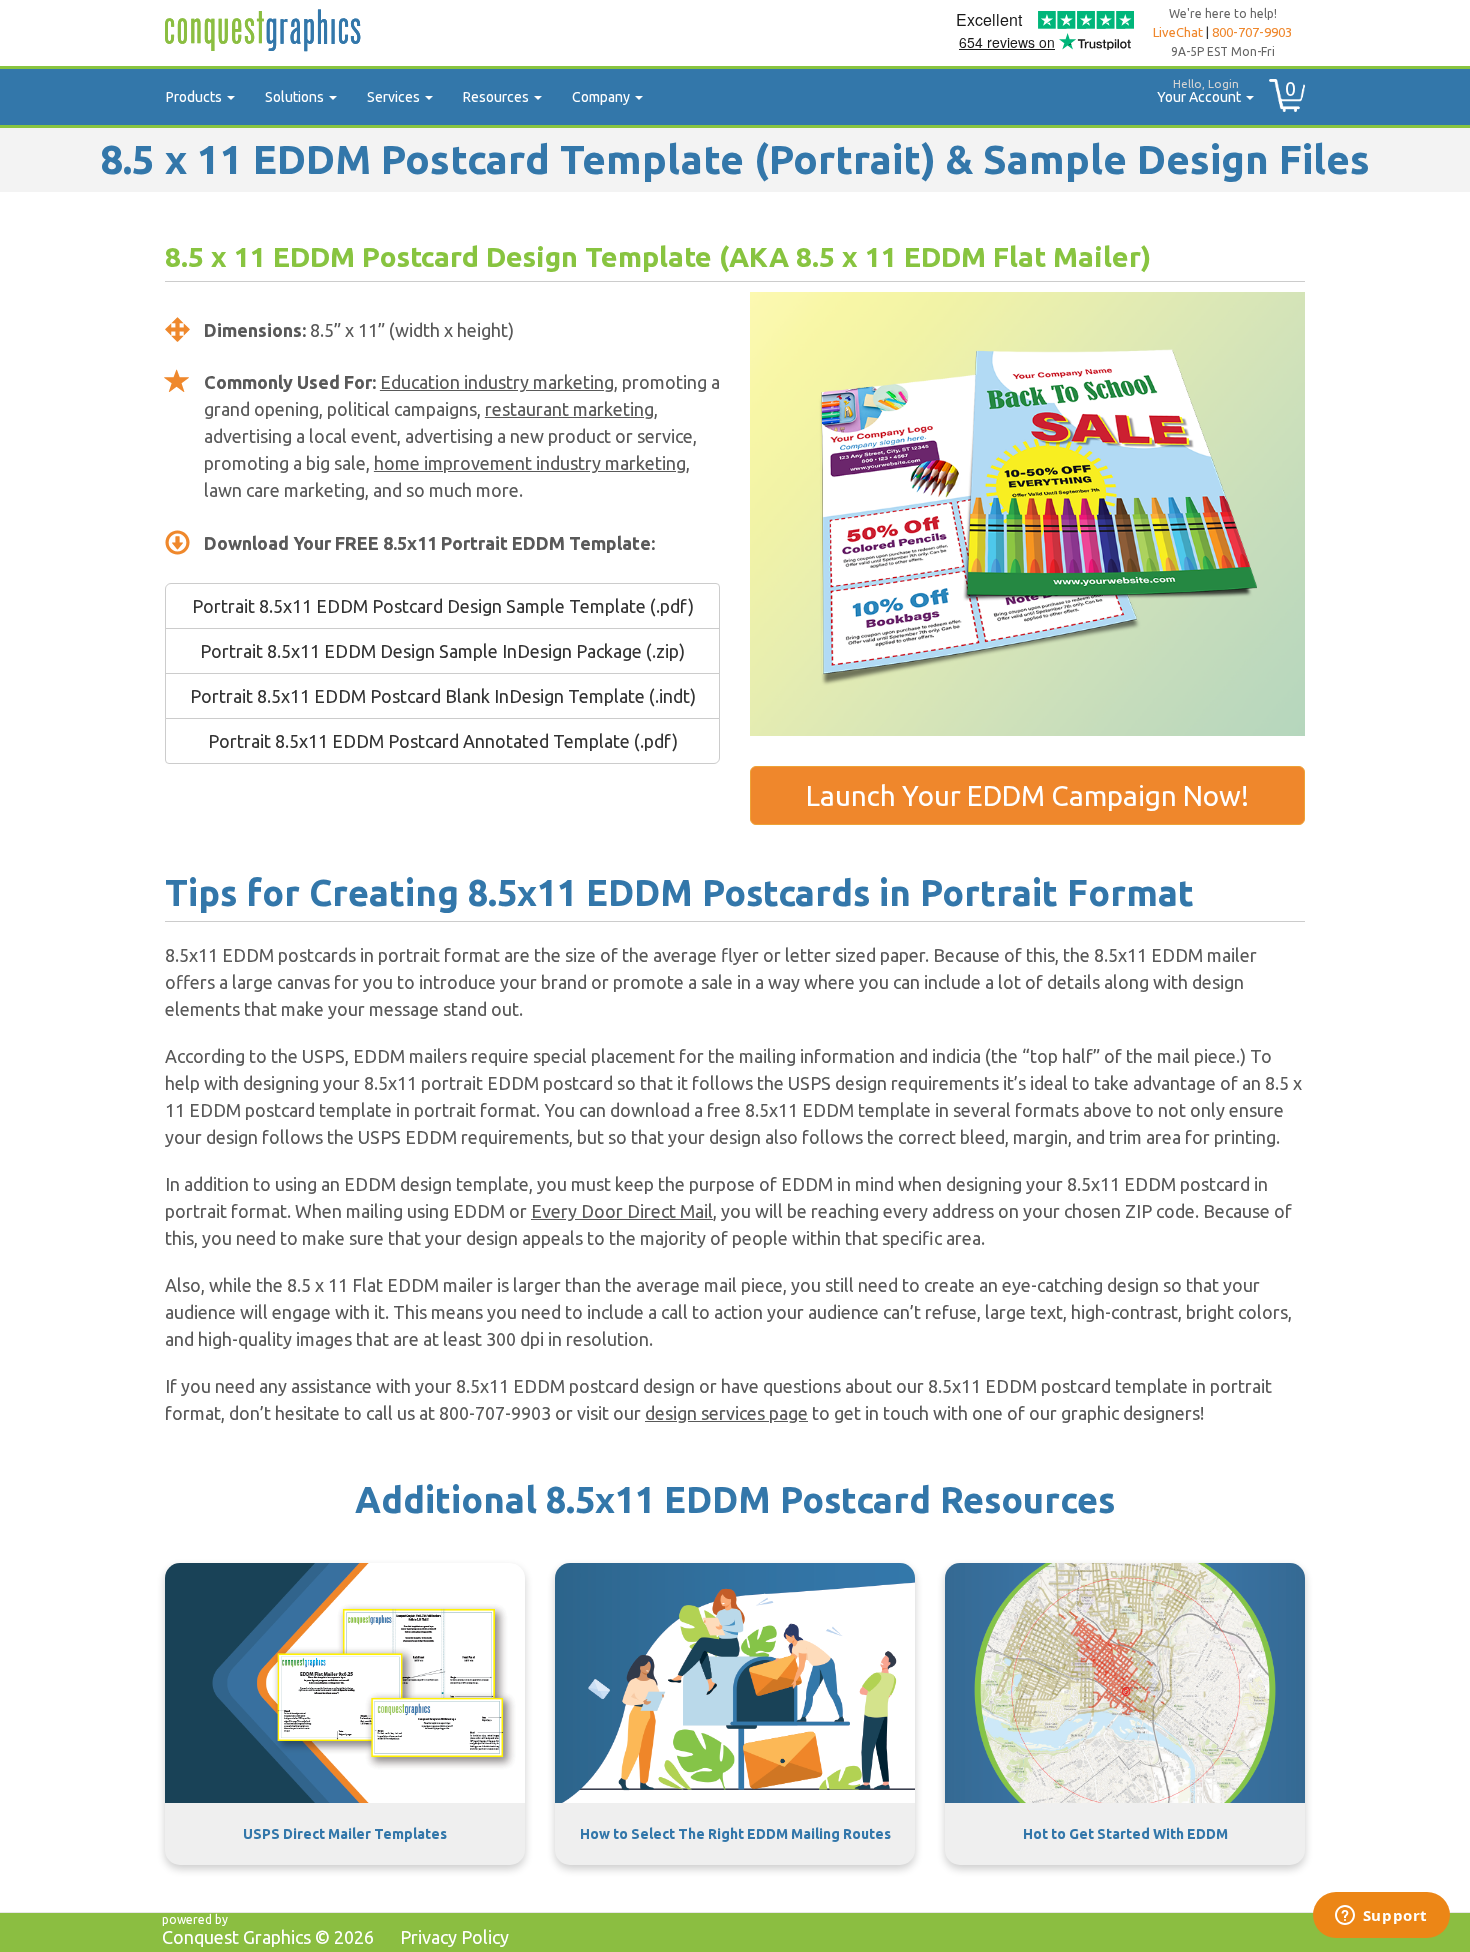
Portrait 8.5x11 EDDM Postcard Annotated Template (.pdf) (443, 741)
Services (395, 97)
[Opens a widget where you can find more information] (1381, 1917)
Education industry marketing (497, 382)
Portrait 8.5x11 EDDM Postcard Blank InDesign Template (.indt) (443, 696)
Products (195, 97)
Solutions (296, 97)
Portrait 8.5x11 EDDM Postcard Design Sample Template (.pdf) (443, 606)
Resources (497, 97)
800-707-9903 (1252, 32)
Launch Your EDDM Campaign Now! (1027, 795)
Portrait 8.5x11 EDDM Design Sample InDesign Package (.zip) (442, 651)
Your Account (1200, 91)
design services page (726, 1413)
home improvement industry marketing (530, 463)
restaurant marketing (569, 409)
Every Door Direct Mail (622, 1211)
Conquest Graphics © (268, 1937)
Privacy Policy (454, 1937)
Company (602, 97)
